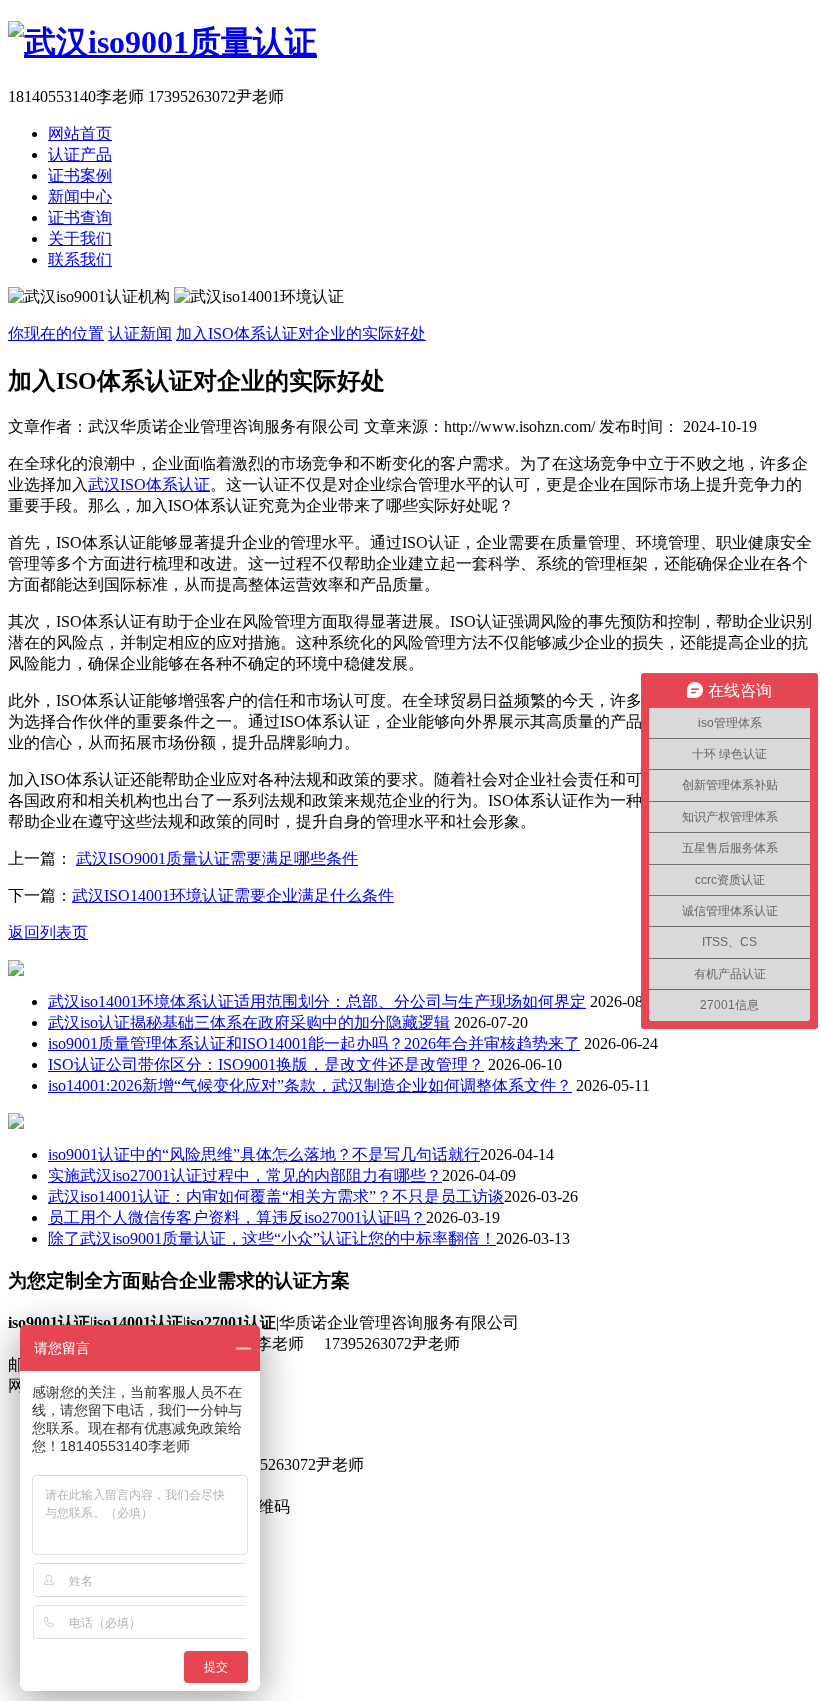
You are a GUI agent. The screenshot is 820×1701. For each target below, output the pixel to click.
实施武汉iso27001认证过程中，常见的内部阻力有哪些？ (245, 1175)
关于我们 (80, 238)
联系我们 (80, 259)
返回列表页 (48, 932)
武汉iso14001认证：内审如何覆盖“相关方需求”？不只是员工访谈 (276, 1196)
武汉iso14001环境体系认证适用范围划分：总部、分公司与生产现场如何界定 (317, 1001)
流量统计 (290, 1385)
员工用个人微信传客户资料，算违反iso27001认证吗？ (237, 1217)
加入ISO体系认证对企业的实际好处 (301, 333)
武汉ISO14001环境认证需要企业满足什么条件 (233, 895)
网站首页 (80, 133)
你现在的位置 (56, 333)
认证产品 (80, 154)
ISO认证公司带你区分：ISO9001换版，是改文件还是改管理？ (266, 1064)
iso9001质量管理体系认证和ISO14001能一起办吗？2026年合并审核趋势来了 (314, 1043)
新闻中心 (80, 196)
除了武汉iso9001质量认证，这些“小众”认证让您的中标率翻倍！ (272, 1238)
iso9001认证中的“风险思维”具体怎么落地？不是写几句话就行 (264, 1154)
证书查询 (80, 217)
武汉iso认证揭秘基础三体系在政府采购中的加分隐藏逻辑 (249, 1022)
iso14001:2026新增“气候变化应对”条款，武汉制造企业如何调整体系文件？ (310, 1085)
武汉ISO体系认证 (149, 484)
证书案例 (80, 175)
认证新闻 (140, 333)
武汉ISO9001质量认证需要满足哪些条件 (217, 858)
